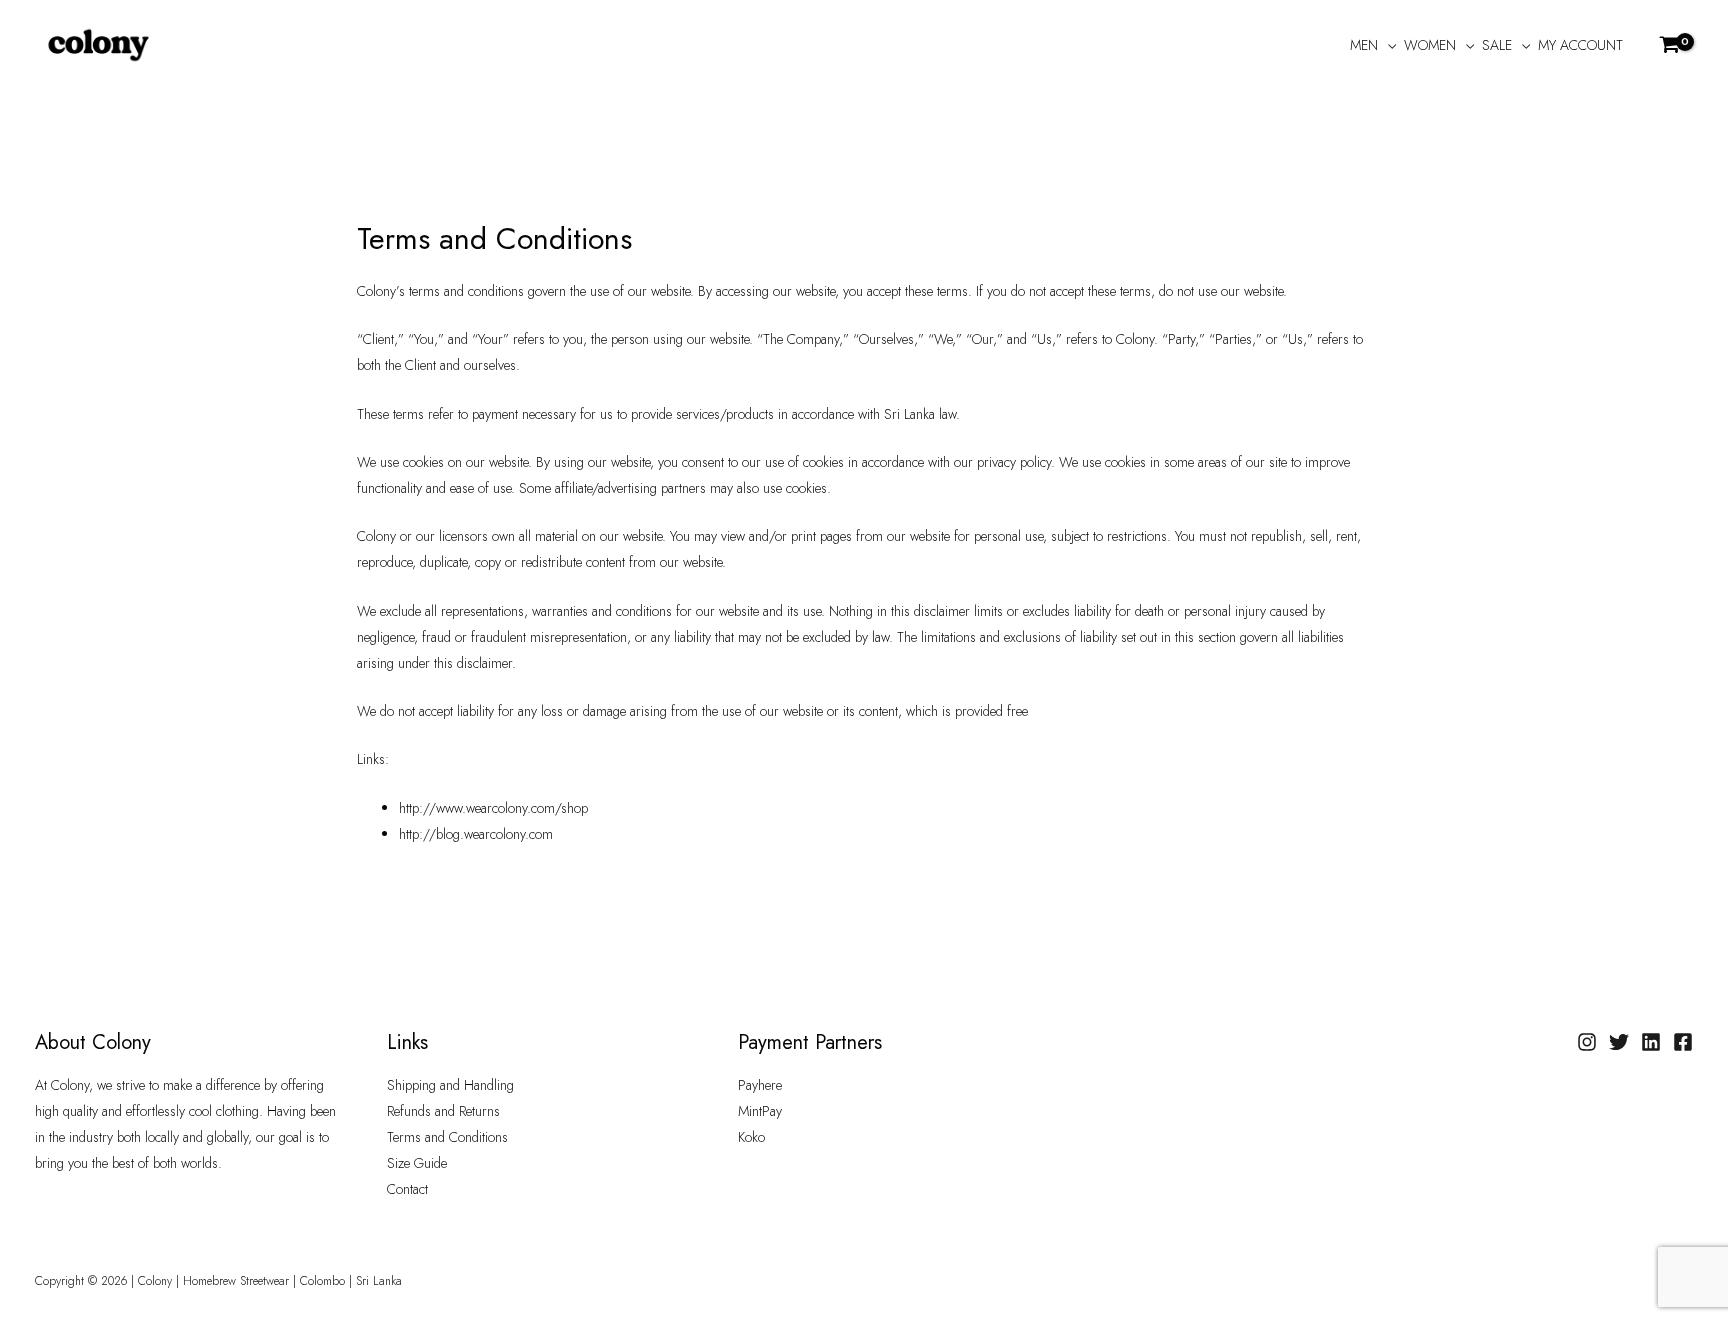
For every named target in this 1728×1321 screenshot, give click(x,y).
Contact (407, 1189)
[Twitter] (1619, 1042)
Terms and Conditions (447, 1137)
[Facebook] (1683, 1042)
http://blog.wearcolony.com (476, 834)
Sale (1497, 45)
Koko (751, 1137)
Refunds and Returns (443, 1111)
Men (1364, 45)
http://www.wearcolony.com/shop (493, 808)
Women (1430, 45)
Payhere (760, 1085)
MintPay (760, 1111)
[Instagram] (1587, 1042)
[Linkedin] (1651, 1042)
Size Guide (417, 1163)
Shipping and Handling (450, 1085)
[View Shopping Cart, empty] (1670, 44)
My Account (1580, 45)
